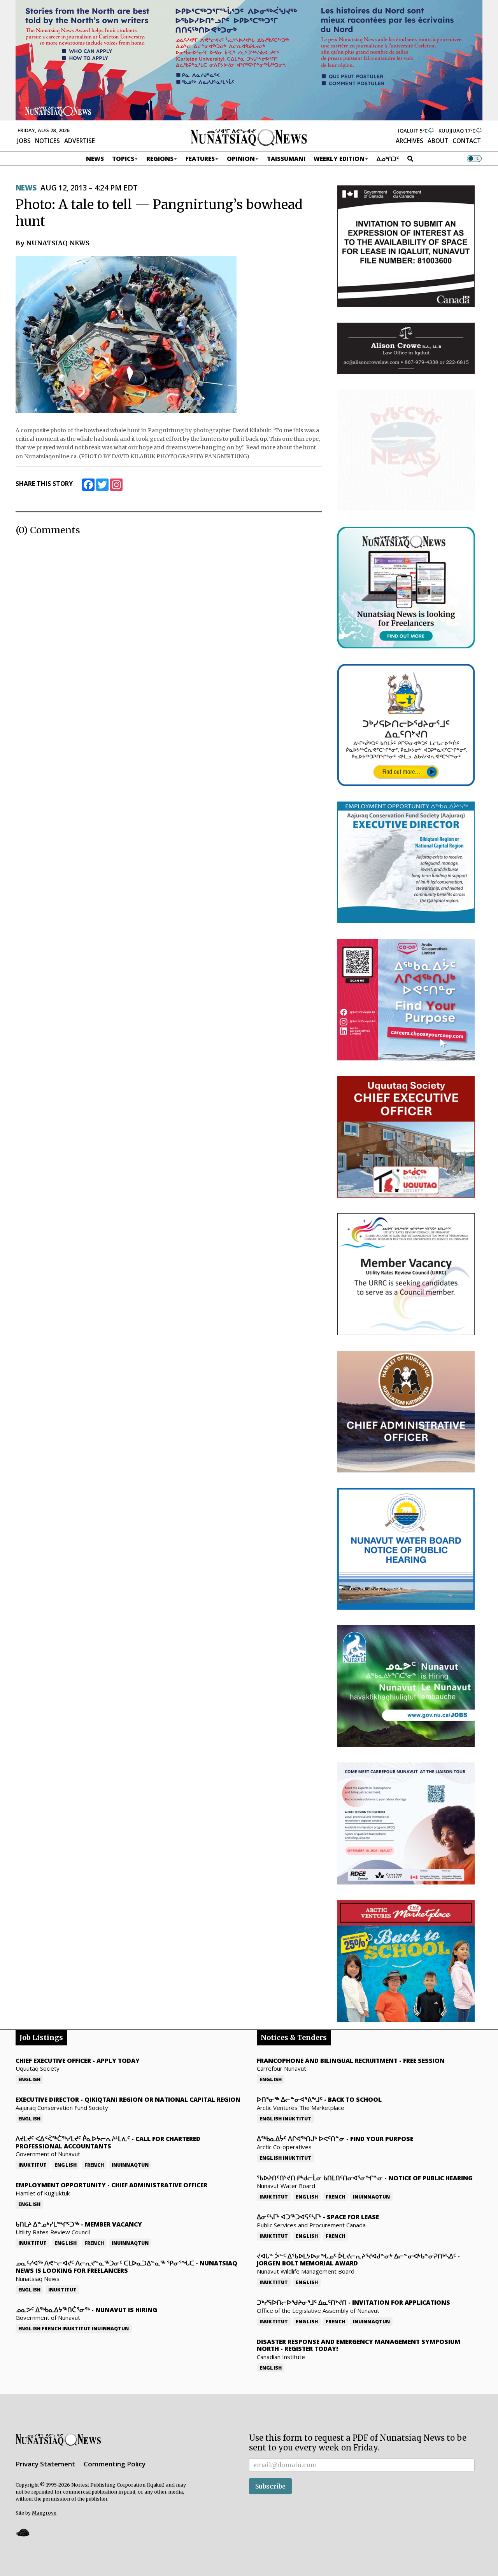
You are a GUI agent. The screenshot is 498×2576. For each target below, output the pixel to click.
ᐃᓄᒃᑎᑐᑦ (388, 159)
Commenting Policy (115, 2464)
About (438, 141)
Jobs (24, 141)
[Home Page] (249, 137)
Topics (123, 159)
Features (200, 159)
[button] (23, 2533)
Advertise (80, 141)
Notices (47, 141)
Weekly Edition (339, 159)
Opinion (241, 159)
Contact (467, 141)
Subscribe (270, 2486)
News (95, 159)
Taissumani (286, 159)
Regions (160, 159)
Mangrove (44, 2513)
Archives (409, 141)
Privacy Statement (45, 2464)
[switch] (474, 159)
